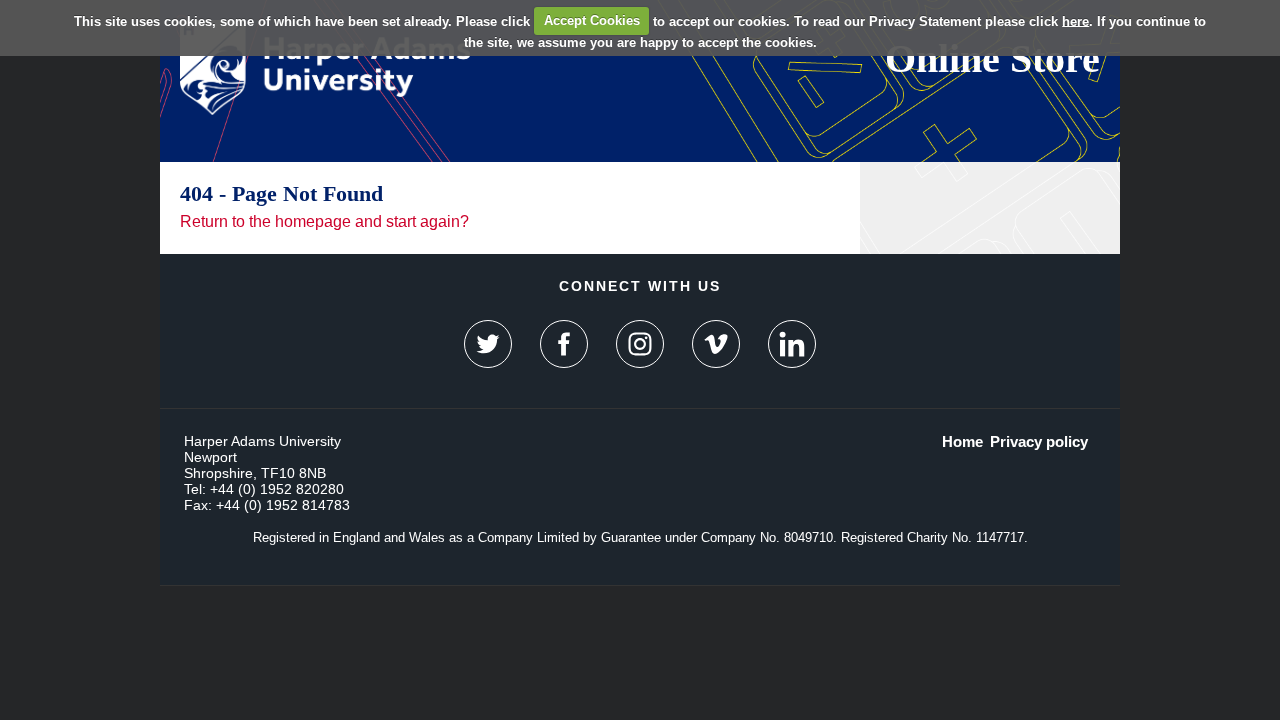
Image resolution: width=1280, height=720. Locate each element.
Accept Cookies (592, 20)
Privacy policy (1039, 441)
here (1075, 20)
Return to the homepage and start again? (324, 221)
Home (962, 441)
